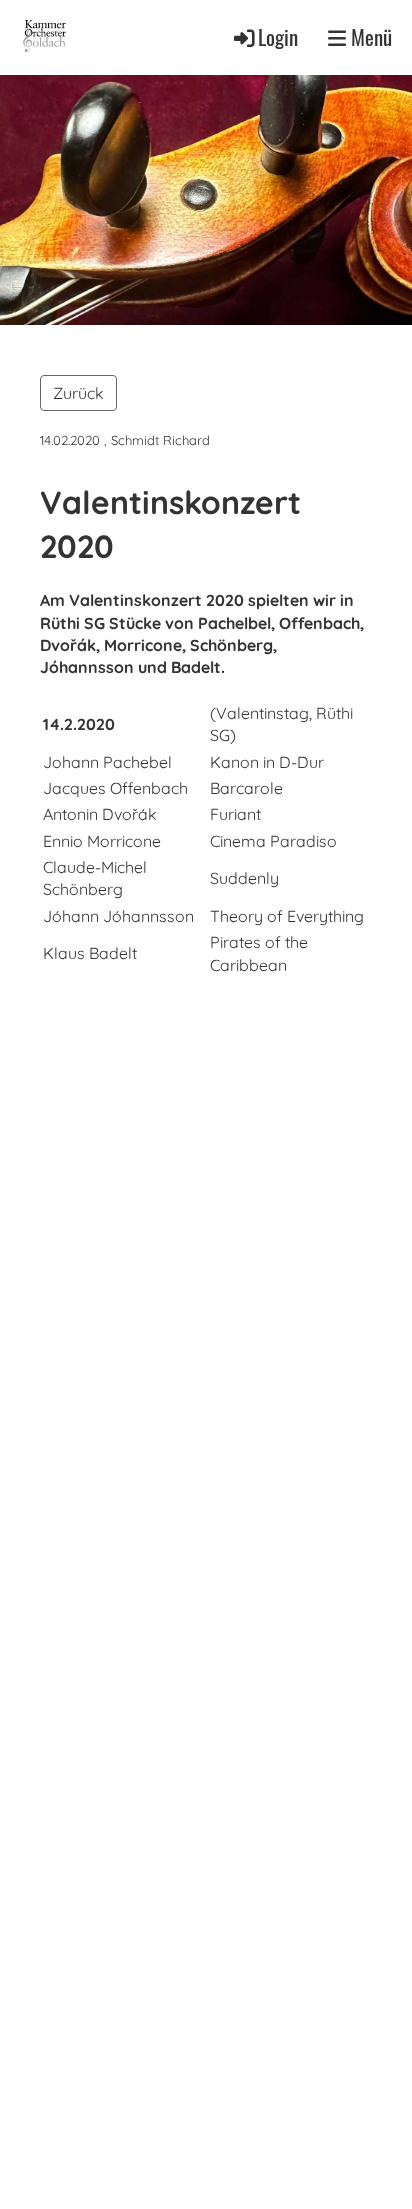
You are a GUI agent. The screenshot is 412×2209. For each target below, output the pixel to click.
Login (278, 36)
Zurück (78, 393)
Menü (369, 37)
